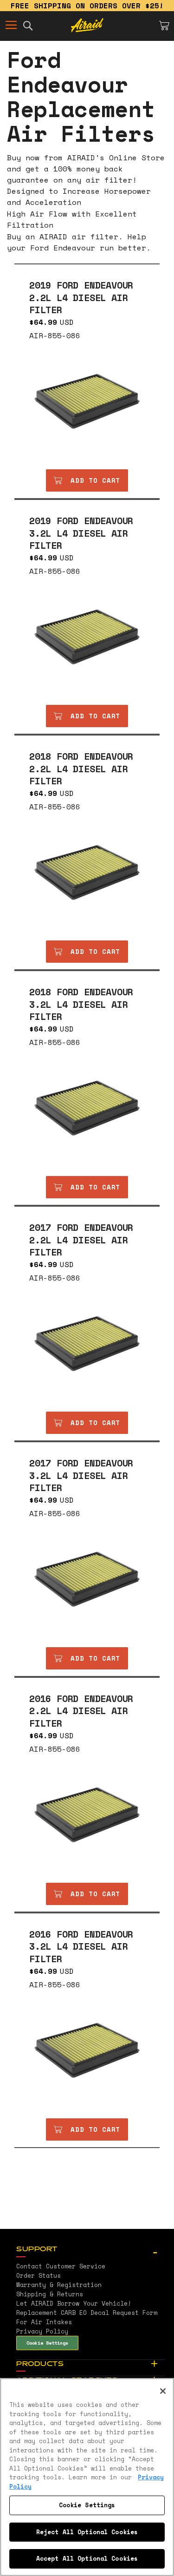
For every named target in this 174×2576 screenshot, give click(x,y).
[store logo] (87, 26)
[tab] (90, 2250)
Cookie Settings (47, 2343)
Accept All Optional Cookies (87, 2558)
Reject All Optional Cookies (87, 2532)
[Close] (163, 2391)
